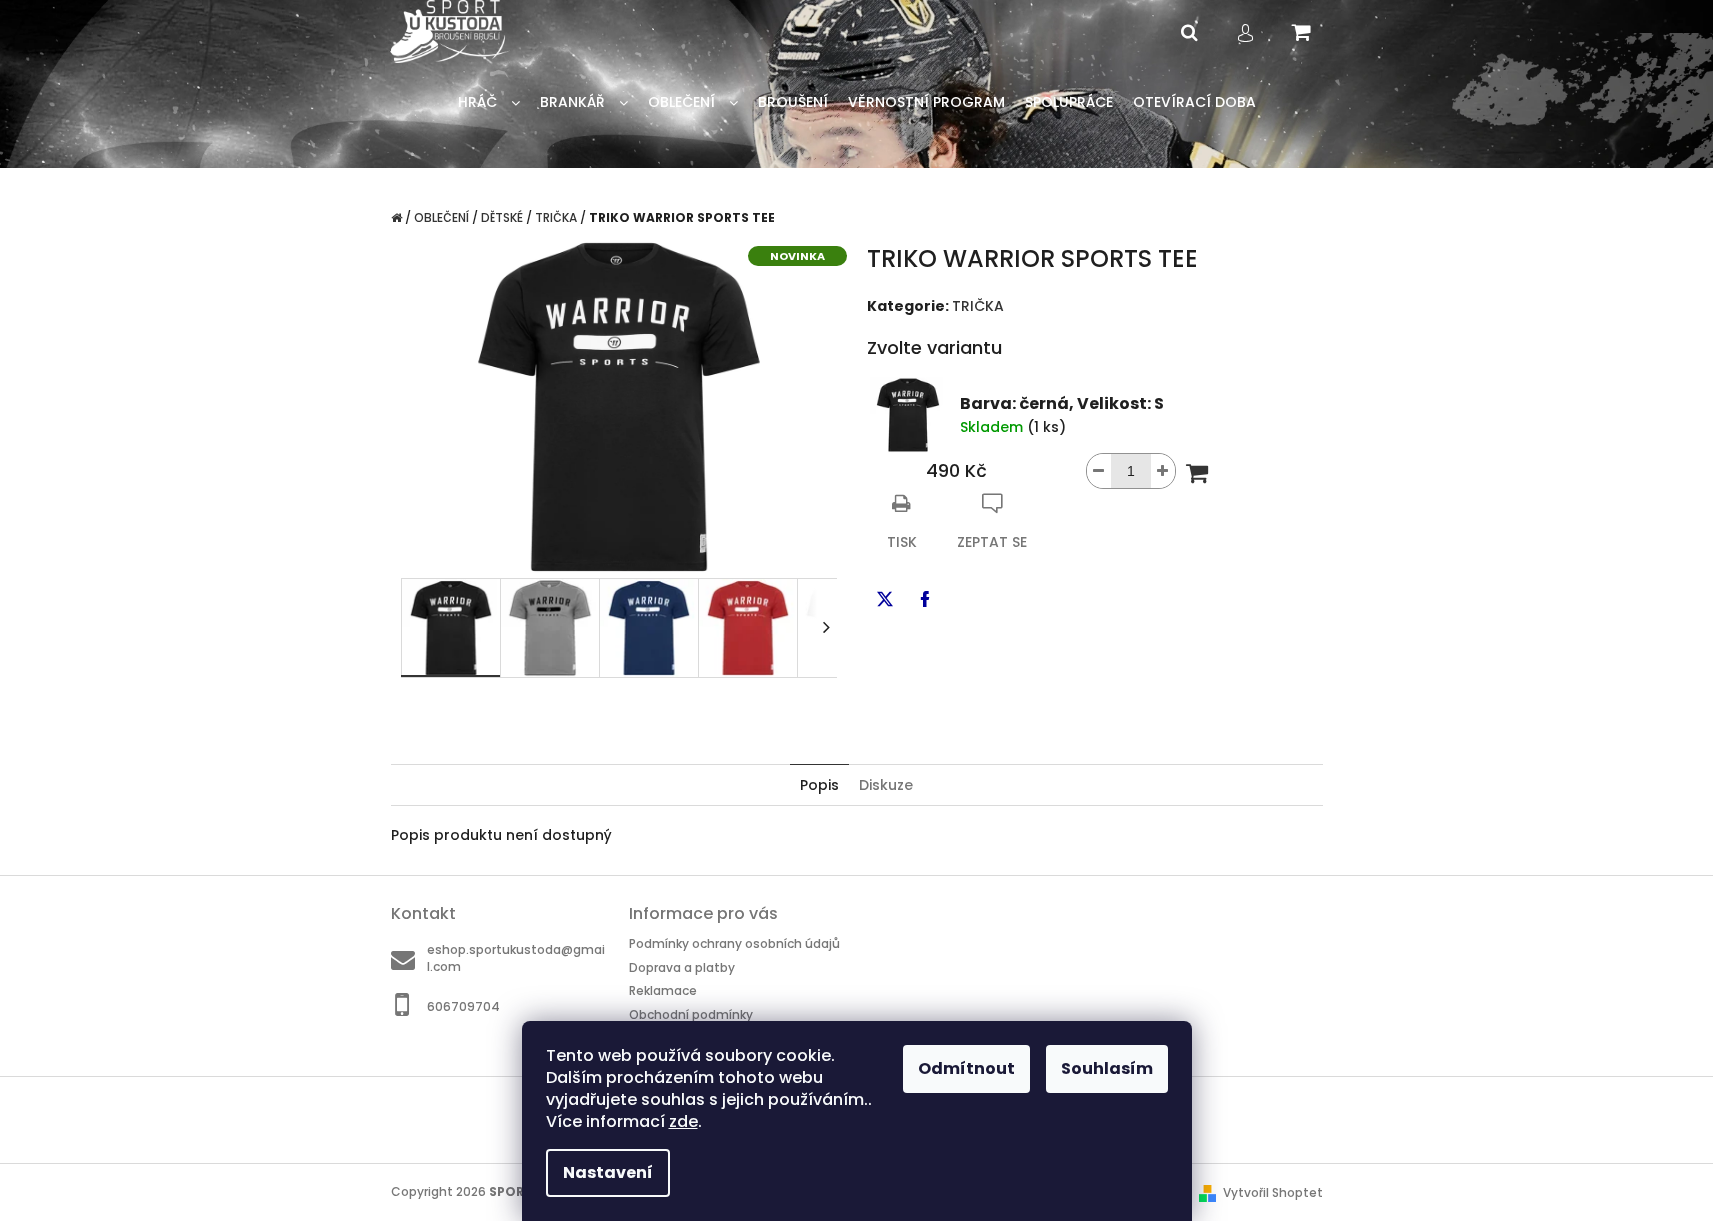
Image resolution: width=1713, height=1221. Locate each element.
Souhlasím (1107, 1068)
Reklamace (663, 990)
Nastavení (608, 1172)
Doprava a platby (682, 967)
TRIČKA (978, 306)
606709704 (463, 1006)
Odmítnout (966, 1068)
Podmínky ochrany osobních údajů (734, 943)
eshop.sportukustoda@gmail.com (516, 958)
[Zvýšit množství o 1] (1163, 471)
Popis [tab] (819, 785)
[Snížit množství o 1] (1099, 471)
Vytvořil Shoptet (1273, 1192)
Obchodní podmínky (691, 1014)
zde (683, 1121)
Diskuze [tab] (886, 785)
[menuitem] (489, 102)
